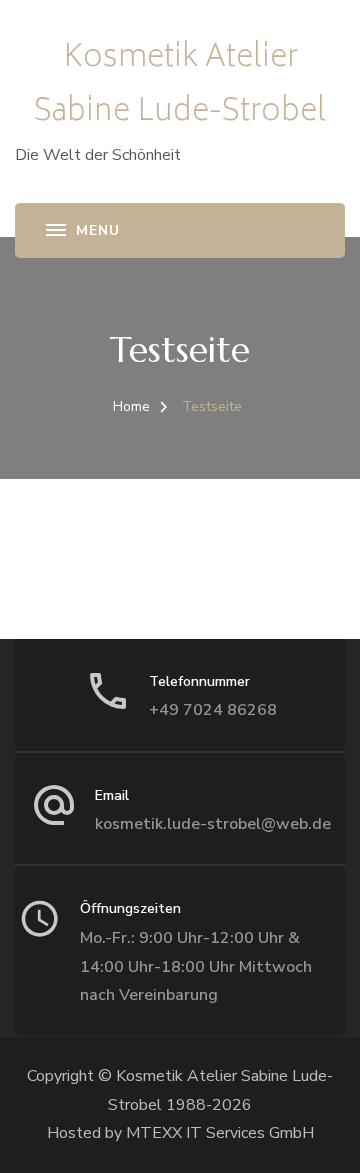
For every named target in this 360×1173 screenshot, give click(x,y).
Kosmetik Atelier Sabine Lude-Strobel (180, 86)
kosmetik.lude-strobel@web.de (213, 824)
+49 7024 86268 (213, 710)
